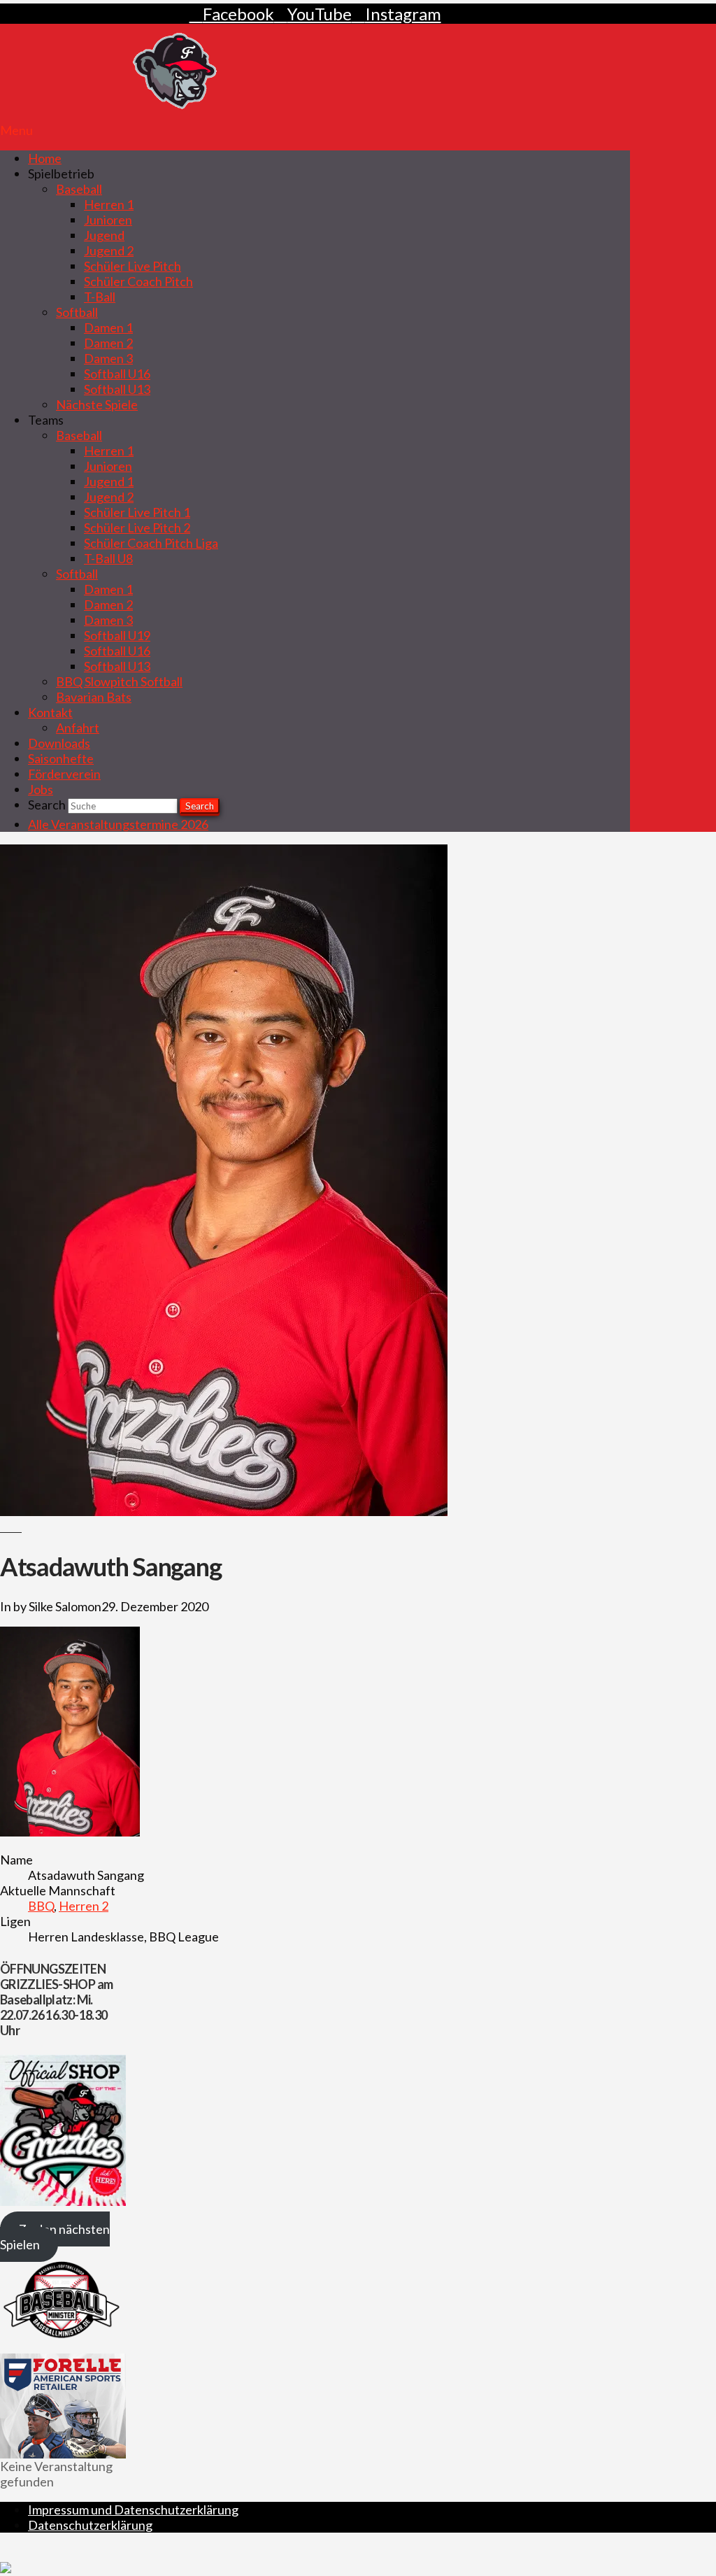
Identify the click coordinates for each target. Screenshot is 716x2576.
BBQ (41, 1906)
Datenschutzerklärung (90, 2525)
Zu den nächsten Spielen (55, 2237)
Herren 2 (84, 1906)
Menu (16, 130)
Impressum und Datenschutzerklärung (133, 2510)
